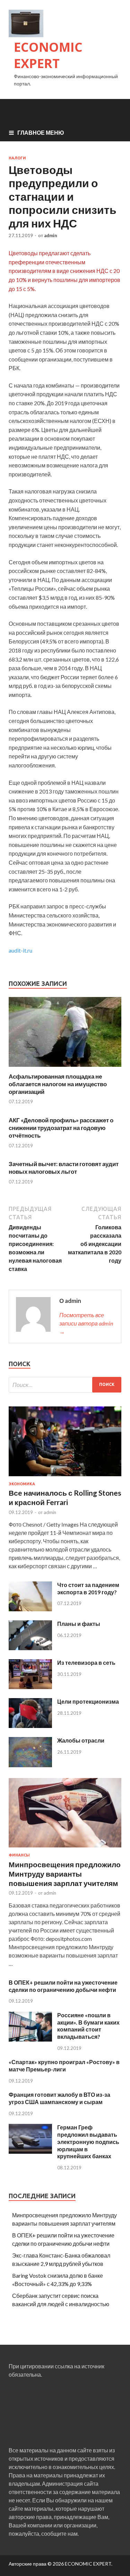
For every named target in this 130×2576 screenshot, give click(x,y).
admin (51, 235)
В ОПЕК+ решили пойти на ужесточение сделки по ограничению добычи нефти (63, 1986)
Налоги (17, 158)
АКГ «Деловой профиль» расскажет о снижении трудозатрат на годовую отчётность (61, 1128)
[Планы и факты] (30, 1648)
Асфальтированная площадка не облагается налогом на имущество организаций (58, 1084)
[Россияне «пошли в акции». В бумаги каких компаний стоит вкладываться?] (30, 2039)
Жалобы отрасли (81, 1740)
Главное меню (41, 132)
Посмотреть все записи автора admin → (86, 1323)
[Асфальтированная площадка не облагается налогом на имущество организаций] (65, 1068)
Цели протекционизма (88, 1701)
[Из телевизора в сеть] (30, 1687)
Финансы (19, 1855)
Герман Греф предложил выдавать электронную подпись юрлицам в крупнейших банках (88, 2142)
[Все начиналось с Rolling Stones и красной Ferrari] (65, 1477)
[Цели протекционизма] (30, 1726)
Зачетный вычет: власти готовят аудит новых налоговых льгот (64, 1168)
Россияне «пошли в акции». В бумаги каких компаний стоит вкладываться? (88, 2026)
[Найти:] (65, 1385)
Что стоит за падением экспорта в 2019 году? (88, 1588)
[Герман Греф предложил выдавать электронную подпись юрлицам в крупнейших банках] (30, 2151)
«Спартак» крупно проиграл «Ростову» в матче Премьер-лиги (64, 2066)
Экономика (22, 1484)
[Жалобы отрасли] (30, 1765)
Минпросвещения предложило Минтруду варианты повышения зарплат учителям (65, 1874)
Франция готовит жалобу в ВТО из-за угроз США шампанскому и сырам (59, 2098)
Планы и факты (79, 1624)
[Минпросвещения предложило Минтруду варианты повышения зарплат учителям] (65, 1849)
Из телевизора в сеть (86, 1663)
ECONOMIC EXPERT (48, 55)
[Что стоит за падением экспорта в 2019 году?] (30, 1609)
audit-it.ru (20, 950)
